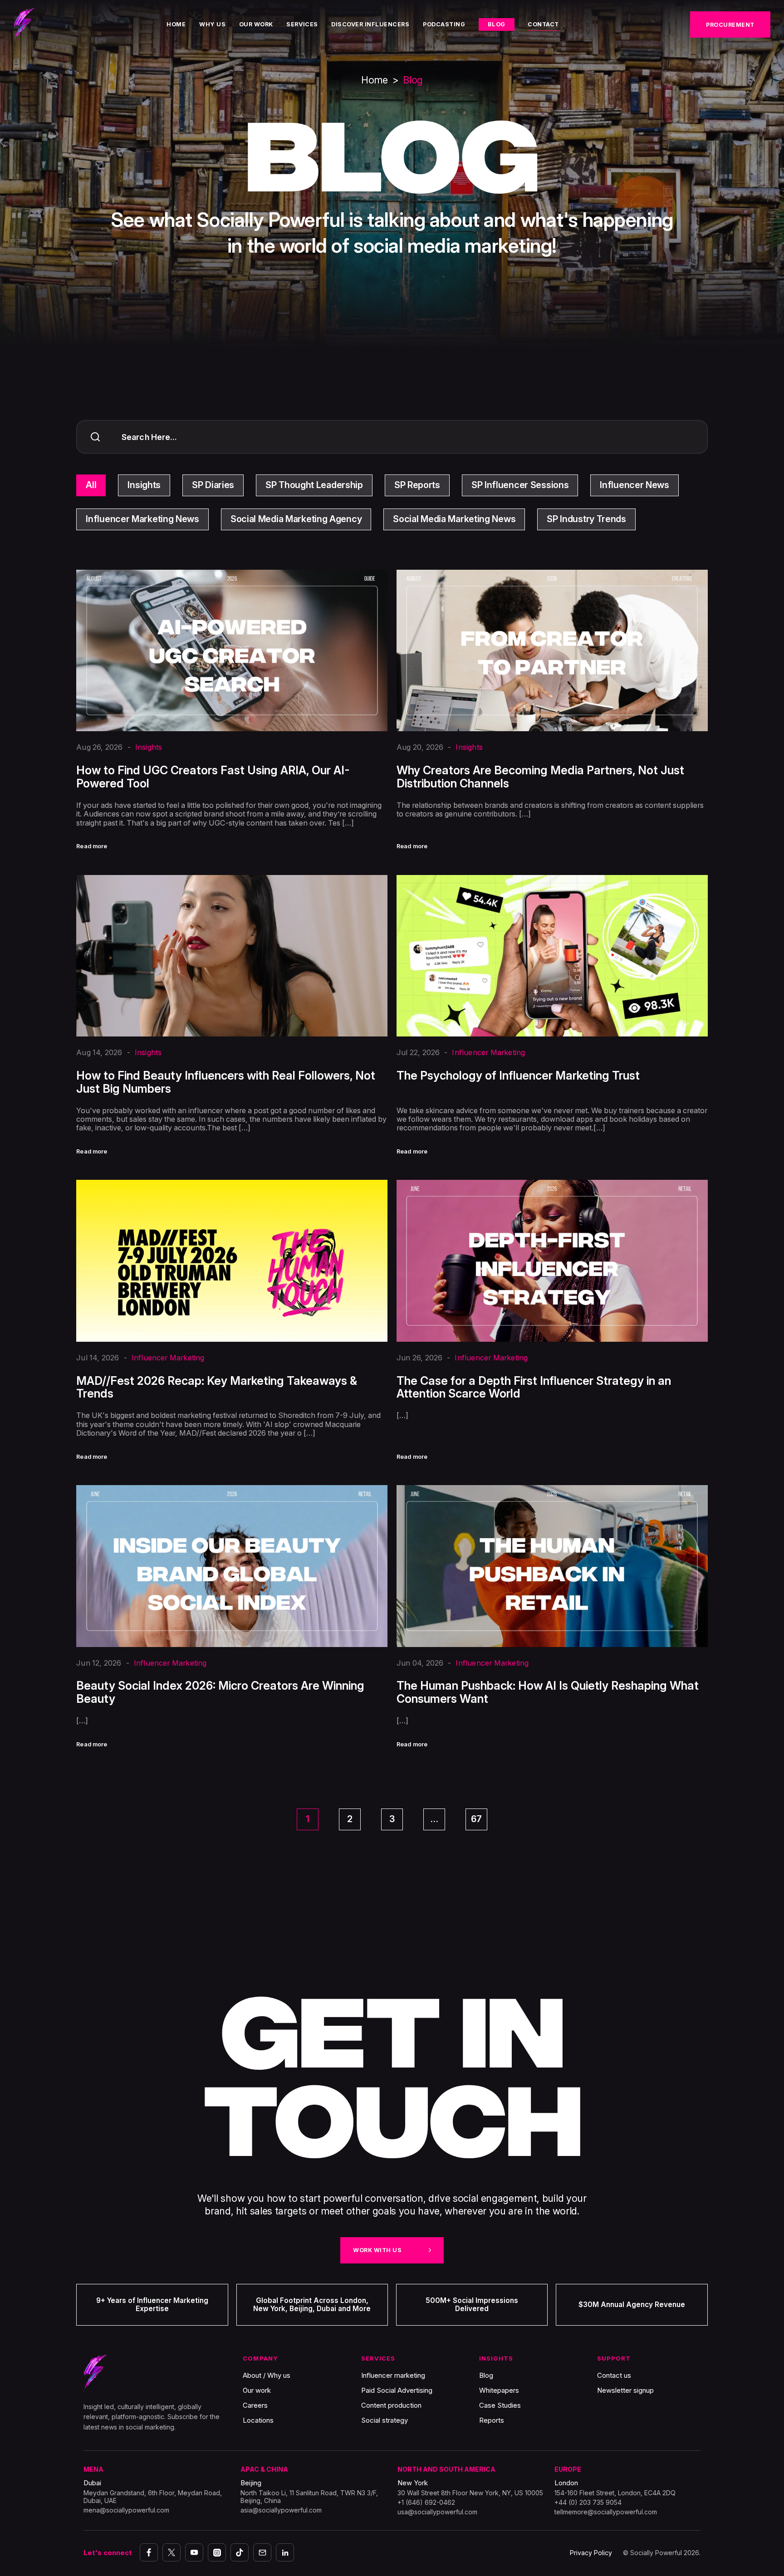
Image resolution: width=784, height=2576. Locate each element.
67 (476, 1819)
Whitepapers (499, 2390)
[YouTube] (194, 2552)
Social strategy (385, 2420)
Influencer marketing (393, 2375)
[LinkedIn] (285, 2552)
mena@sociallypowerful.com (126, 2510)
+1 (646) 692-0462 (426, 2502)
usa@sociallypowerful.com (437, 2512)
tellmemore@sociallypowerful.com (606, 2512)
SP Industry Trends (586, 519)
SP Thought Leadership (314, 485)
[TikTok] (240, 2552)
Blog (497, 24)
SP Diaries (213, 485)
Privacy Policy (591, 2553)
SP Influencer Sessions (520, 485)
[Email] (262, 2552)
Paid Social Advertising (397, 2390)
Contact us (614, 2375)
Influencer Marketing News (142, 519)
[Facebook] (149, 2552)
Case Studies (500, 2405)
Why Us (212, 25)
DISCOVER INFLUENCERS (370, 25)
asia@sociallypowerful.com (281, 2510)
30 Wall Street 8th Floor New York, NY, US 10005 (470, 2493)
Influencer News (635, 485)
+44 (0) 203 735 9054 (588, 2502)
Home (176, 25)
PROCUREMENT (730, 25)
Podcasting (444, 25)
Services (302, 25)
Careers (255, 2405)
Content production (391, 2405)
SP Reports (417, 485)
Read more (92, 847)
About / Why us (267, 2375)
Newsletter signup (625, 2390)
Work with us (377, 2250)
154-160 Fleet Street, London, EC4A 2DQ (615, 2493)
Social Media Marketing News (454, 519)
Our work (257, 2390)
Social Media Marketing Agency (296, 519)
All (91, 485)
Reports (492, 2420)
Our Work (256, 25)
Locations (258, 2420)
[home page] (25, 24)
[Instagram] (217, 2552)
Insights (144, 485)
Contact (543, 25)
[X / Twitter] (171, 2552)
